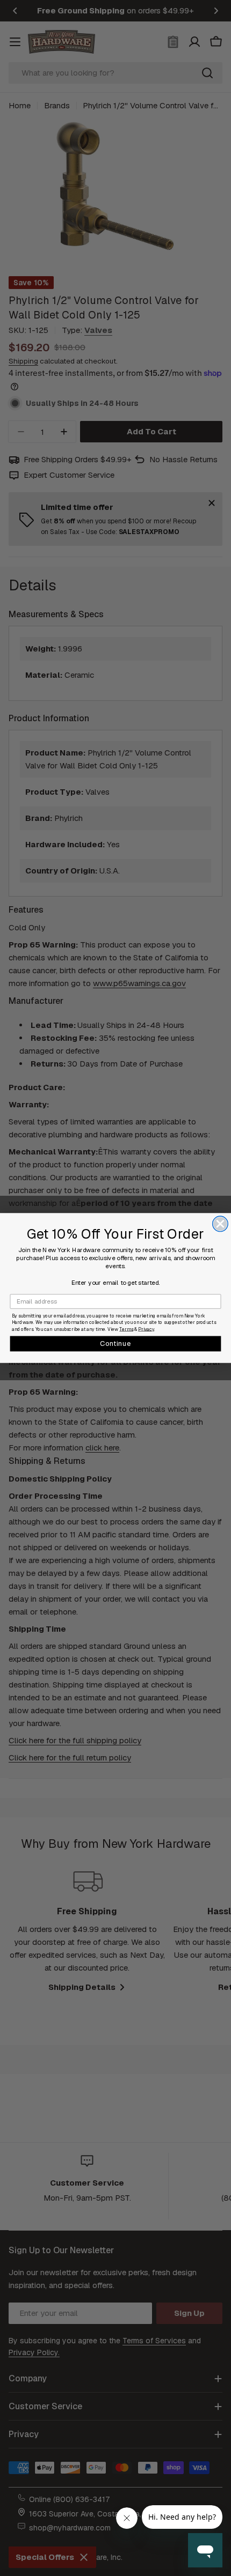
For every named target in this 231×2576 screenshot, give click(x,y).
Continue (115, 1343)
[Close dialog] (221, 1224)
